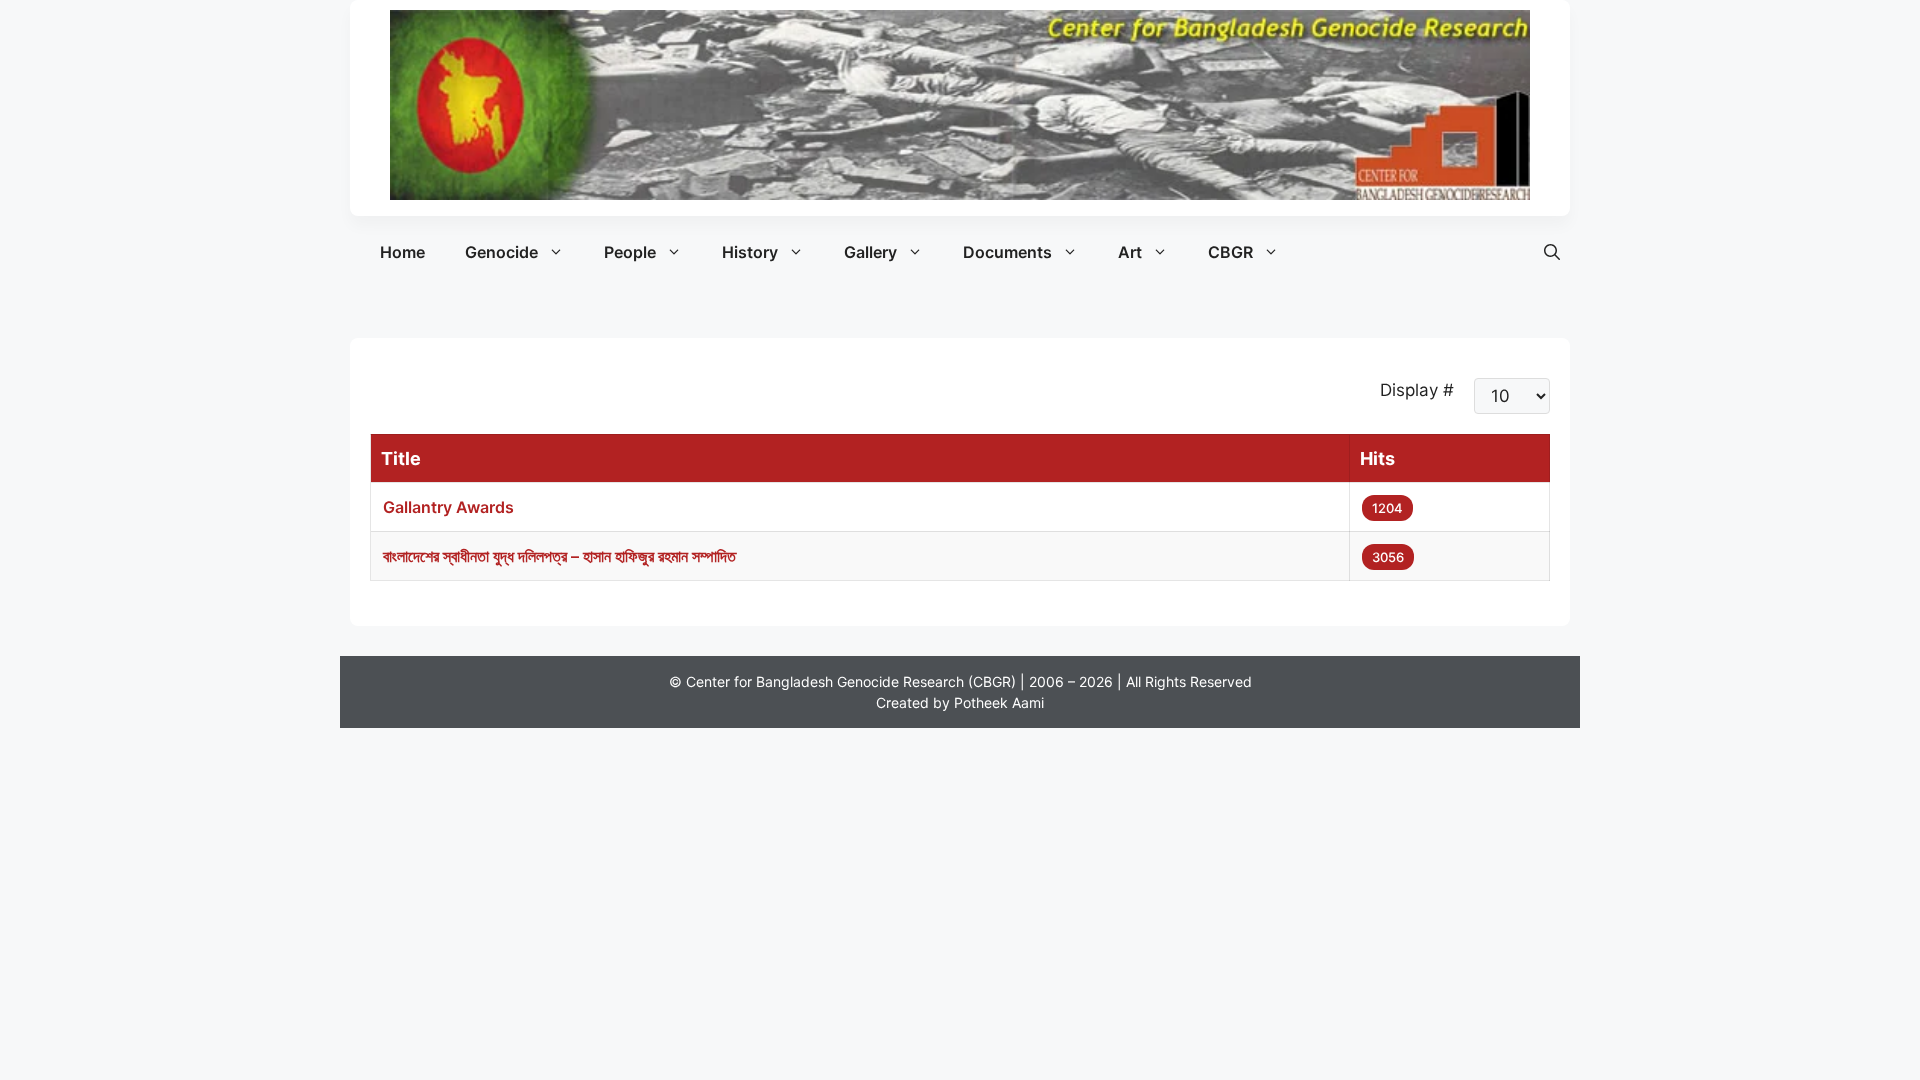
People (630, 252)
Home (402, 252)
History (750, 252)
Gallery (870, 252)
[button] (1552, 252)
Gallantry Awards (448, 507)
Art (1130, 252)
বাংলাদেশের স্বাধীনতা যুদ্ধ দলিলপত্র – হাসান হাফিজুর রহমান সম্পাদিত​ (559, 556)
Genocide (501, 252)
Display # (1417, 390)
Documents (1007, 252)
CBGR (1230, 252)
